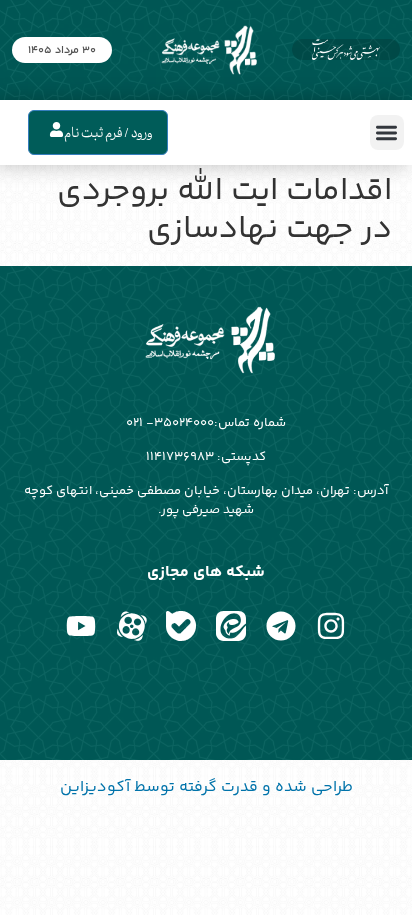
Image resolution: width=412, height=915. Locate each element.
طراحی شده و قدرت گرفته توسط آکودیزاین (206, 787)
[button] (387, 132)
